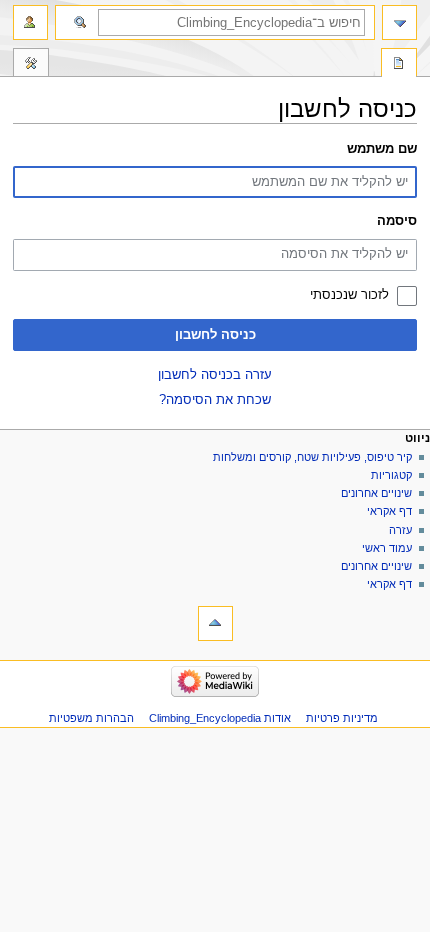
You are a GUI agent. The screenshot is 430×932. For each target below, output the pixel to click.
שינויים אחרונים (376, 493)
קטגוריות (390, 475)
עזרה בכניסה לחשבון (215, 375)
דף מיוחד (399, 65)
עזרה (400, 530)
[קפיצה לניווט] (399, 22)
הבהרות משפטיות (91, 718)
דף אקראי (389, 511)
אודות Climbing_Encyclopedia (220, 718)
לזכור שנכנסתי (349, 295)
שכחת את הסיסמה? (215, 400)
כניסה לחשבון (215, 335)
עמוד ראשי (387, 548)
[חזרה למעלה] (215, 623)
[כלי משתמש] (30, 22)
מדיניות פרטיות (342, 718)
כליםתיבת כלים (31, 65)
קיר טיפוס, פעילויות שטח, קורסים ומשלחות (312, 457)
